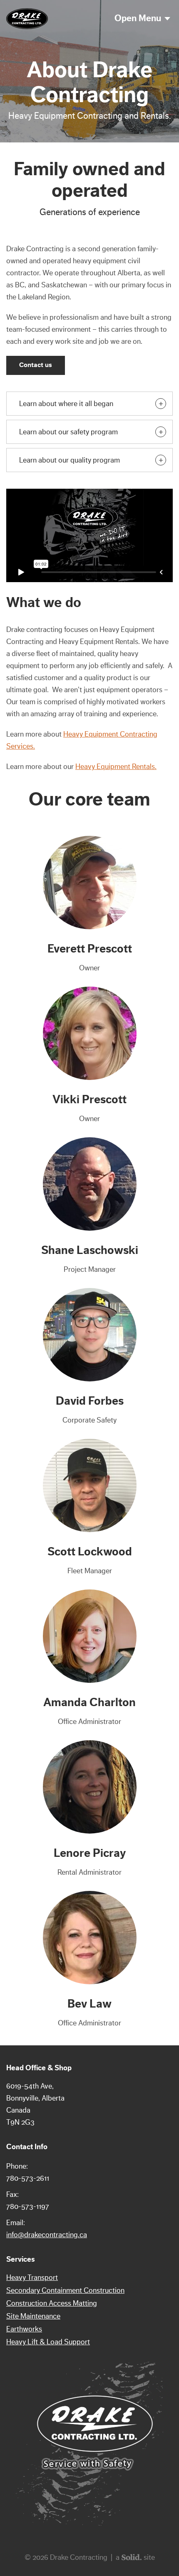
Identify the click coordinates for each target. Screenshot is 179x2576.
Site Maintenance (33, 2316)
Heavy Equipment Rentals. (116, 766)
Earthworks (24, 2329)
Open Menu (138, 18)
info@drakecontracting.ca (47, 2235)
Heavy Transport (32, 2277)
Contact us (36, 365)
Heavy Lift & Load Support (48, 2342)
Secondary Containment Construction (65, 2290)
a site (135, 2557)
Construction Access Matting (52, 2303)
